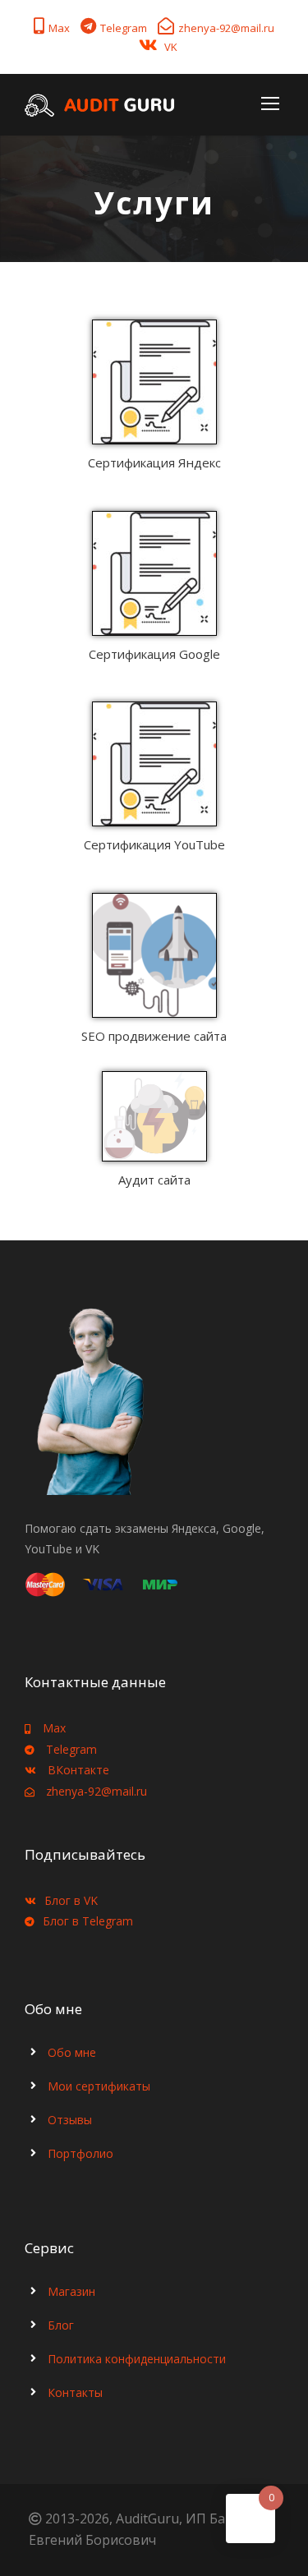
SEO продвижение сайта (154, 1036)
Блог (61, 2325)
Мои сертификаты (99, 2086)
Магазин (71, 2291)
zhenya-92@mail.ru (226, 28)
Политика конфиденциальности (137, 2359)
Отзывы (70, 2120)
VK (171, 47)
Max (59, 28)
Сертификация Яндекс (154, 462)
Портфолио (80, 2153)
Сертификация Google (154, 654)
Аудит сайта (154, 1180)
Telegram (124, 28)
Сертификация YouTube (154, 844)
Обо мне (72, 2052)
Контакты (75, 2392)
